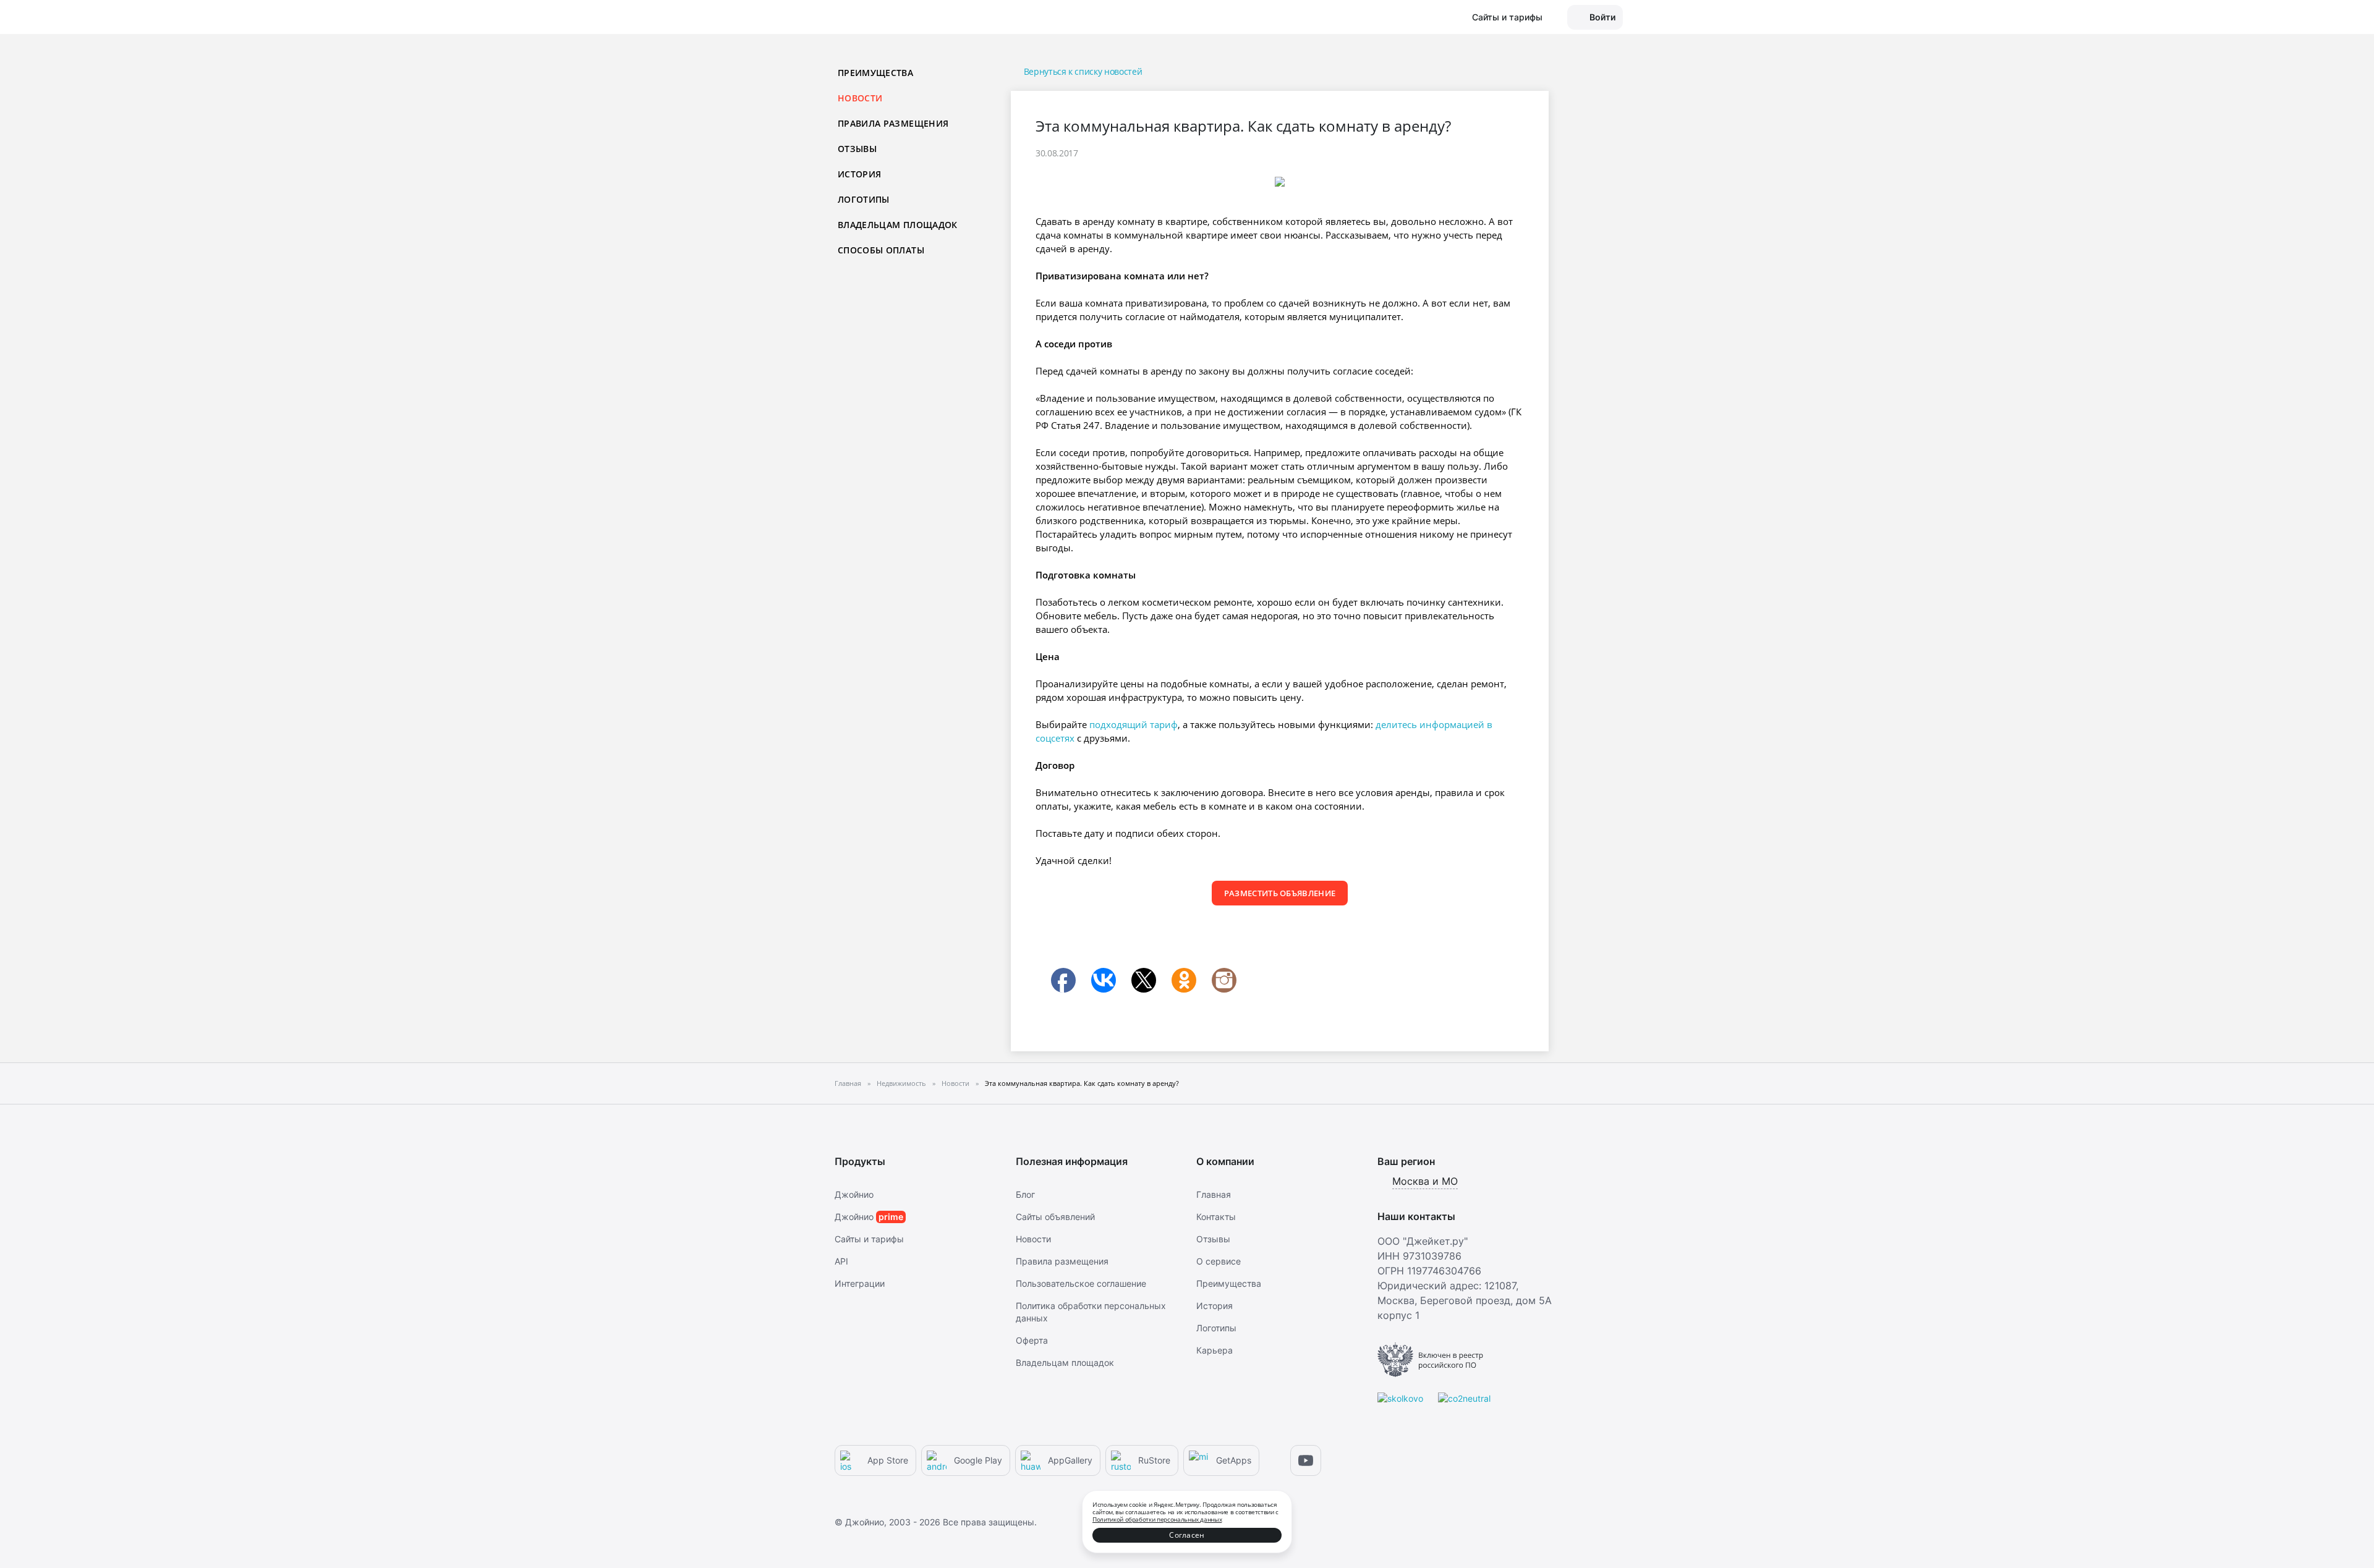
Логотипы (864, 199)
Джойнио (854, 1194)
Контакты (1216, 1217)
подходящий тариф (1134, 724)
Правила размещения (893, 123)
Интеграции (860, 1283)
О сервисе (1219, 1261)
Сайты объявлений (1055, 1217)
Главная (1214, 1194)
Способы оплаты (881, 250)
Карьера (1215, 1350)
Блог (1025, 1194)
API (841, 1261)
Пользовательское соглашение (1081, 1283)
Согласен (1187, 1535)
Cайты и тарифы (869, 1239)
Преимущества (875, 73)
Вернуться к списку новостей (1083, 71)
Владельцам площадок (898, 225)
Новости (1033, 1239)
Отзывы (857, 149)
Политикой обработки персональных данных (1157, 1519)
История (859, 174)
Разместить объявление (1280, 893)
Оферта (1032, 1340)
